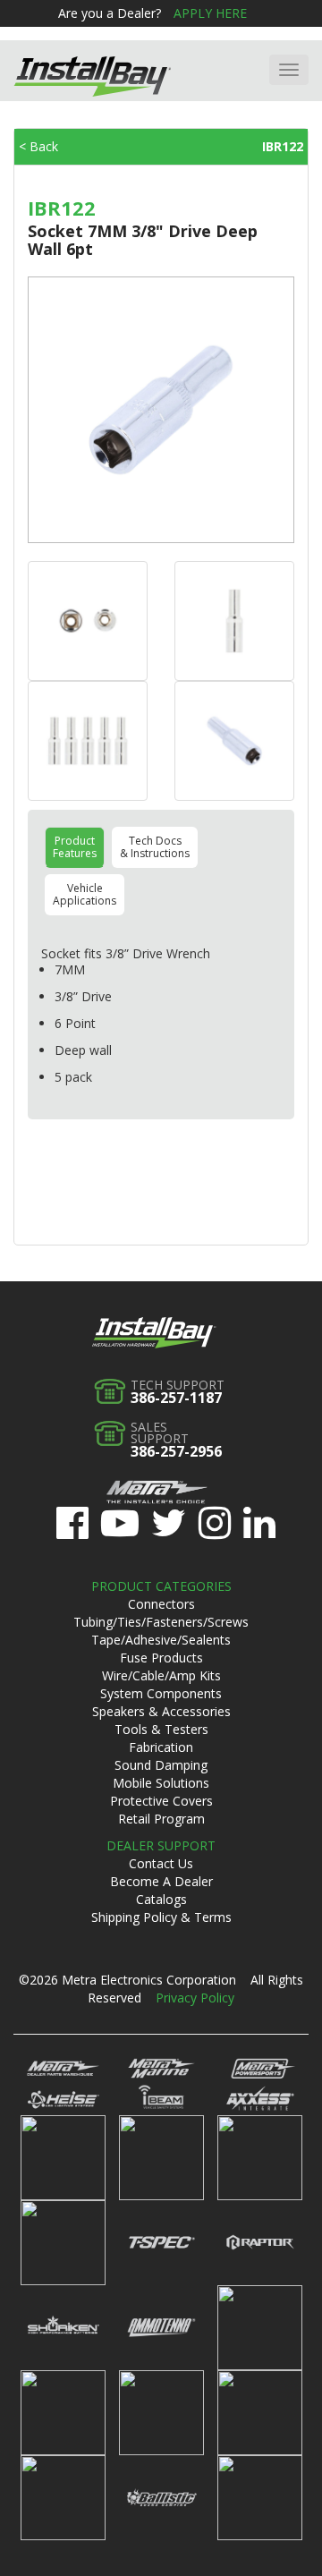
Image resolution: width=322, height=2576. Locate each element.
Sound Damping (161, 1765)
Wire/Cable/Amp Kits (161, 1675)
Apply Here (210, 13)
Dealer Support (161, 1845)
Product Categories (161, 1586)
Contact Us (161, 1863)
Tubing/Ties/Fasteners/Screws (161, 1622)
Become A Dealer (161, 1881)
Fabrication (161, 1747)
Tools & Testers (161, 1729)
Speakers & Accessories (161, 1711)
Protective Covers (161, 1801)
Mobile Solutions (161, 1783)
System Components (161, 1693)
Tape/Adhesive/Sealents (161, 1640)
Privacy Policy (195, 1998)
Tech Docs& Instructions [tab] (155, 847)
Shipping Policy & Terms (161, 1917)
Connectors (161, 1604)
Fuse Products (161, 1658)
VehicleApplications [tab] (85, 894)
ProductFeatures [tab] (75, 847)
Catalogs (161, 1899)
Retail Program (161, 1819)
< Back (38, 146)
